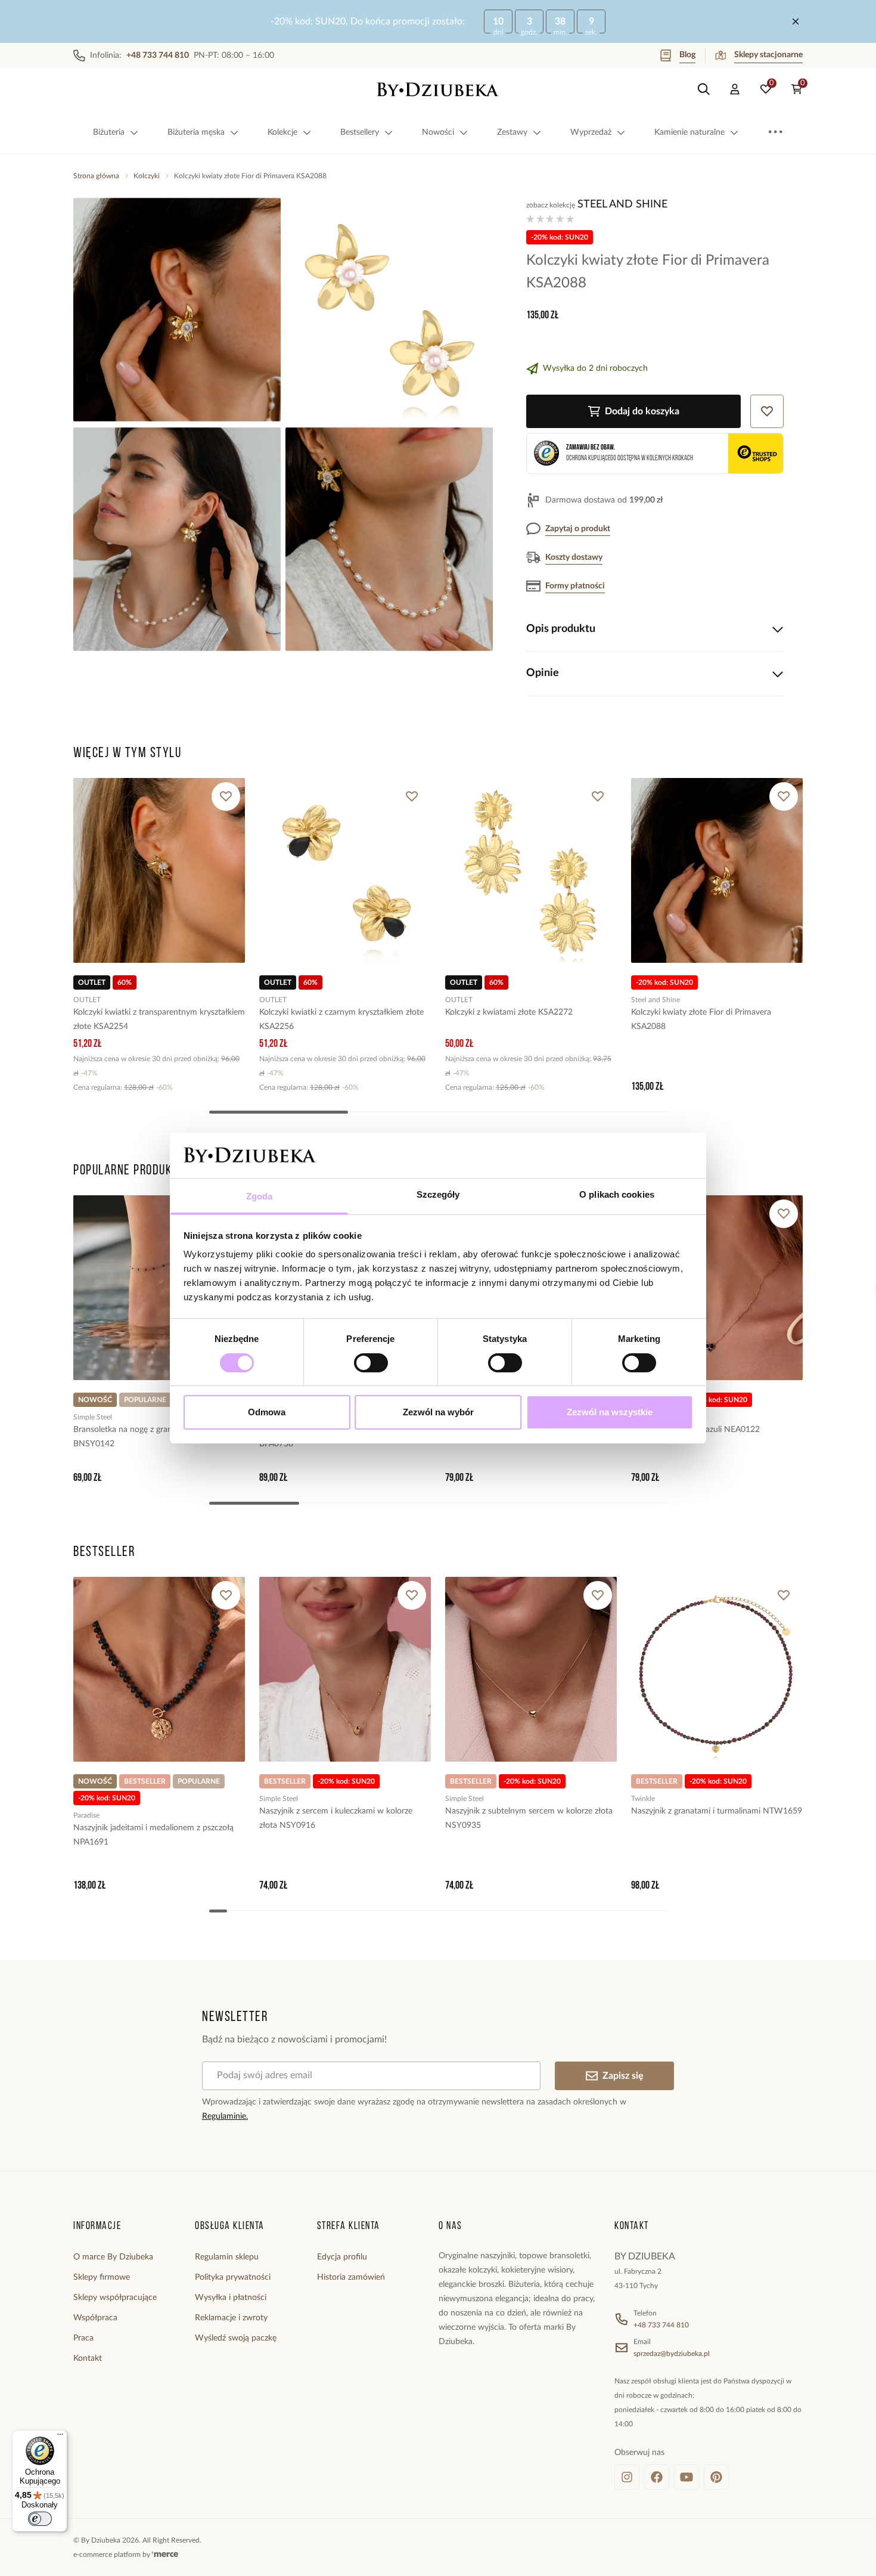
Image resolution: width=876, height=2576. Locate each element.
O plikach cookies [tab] (617, 1194)
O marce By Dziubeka (113, 2257)
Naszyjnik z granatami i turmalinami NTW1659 (717, 1811)
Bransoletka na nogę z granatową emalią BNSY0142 (147, 1437)
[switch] (371, 1363)
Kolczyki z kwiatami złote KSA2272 (509, 1012)
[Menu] (60, 2437)
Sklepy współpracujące (115, 2298)
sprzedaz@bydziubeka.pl (672, 2354)
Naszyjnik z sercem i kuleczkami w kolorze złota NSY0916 (336, 1818)
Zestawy (512, 132)
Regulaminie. (225, 2116)
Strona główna (96, 176)
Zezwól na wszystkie (610, 1412)
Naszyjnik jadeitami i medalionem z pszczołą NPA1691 (153, 1835)
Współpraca (95, 2318)
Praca (83, 2338)
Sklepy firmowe (102, 2277)
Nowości (438, 132)
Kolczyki (147, 176)
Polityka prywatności (233, 2277)
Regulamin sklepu (227, 2257)
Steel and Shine (622, 204)
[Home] (438, 89)
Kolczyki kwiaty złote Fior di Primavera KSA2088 (701, 1019)
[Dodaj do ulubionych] (226, 796)
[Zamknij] (796, 21)
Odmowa (267, 1412)
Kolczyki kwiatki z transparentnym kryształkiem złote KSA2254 (159, 1019)
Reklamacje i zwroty (231, 2318)
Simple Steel (93, 1417)
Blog (687, 55)
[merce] (165, 2555)
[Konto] (735, 89)
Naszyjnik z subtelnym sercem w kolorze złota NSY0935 (529, 1818)
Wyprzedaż (591, 132)
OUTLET (87, 1000)
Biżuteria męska (196, 132)
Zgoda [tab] (260, 1196)
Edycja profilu (342, 2257)
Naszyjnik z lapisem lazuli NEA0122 (695, 1430)
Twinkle (643, 1799)
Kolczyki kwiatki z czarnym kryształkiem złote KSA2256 (341, 1019)
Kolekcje (282, 132)
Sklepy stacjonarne (768, 55)
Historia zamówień (351, 2277)
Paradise (86, 1815)
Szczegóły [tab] (438, 1194)
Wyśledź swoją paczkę (236, 2338)
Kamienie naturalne (689, 132)
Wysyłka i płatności (231, 2298)
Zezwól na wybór (438, 1412)
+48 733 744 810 (661, 2325)
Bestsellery (360, 132)
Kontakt (88, 2358)
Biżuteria (109, 132)
